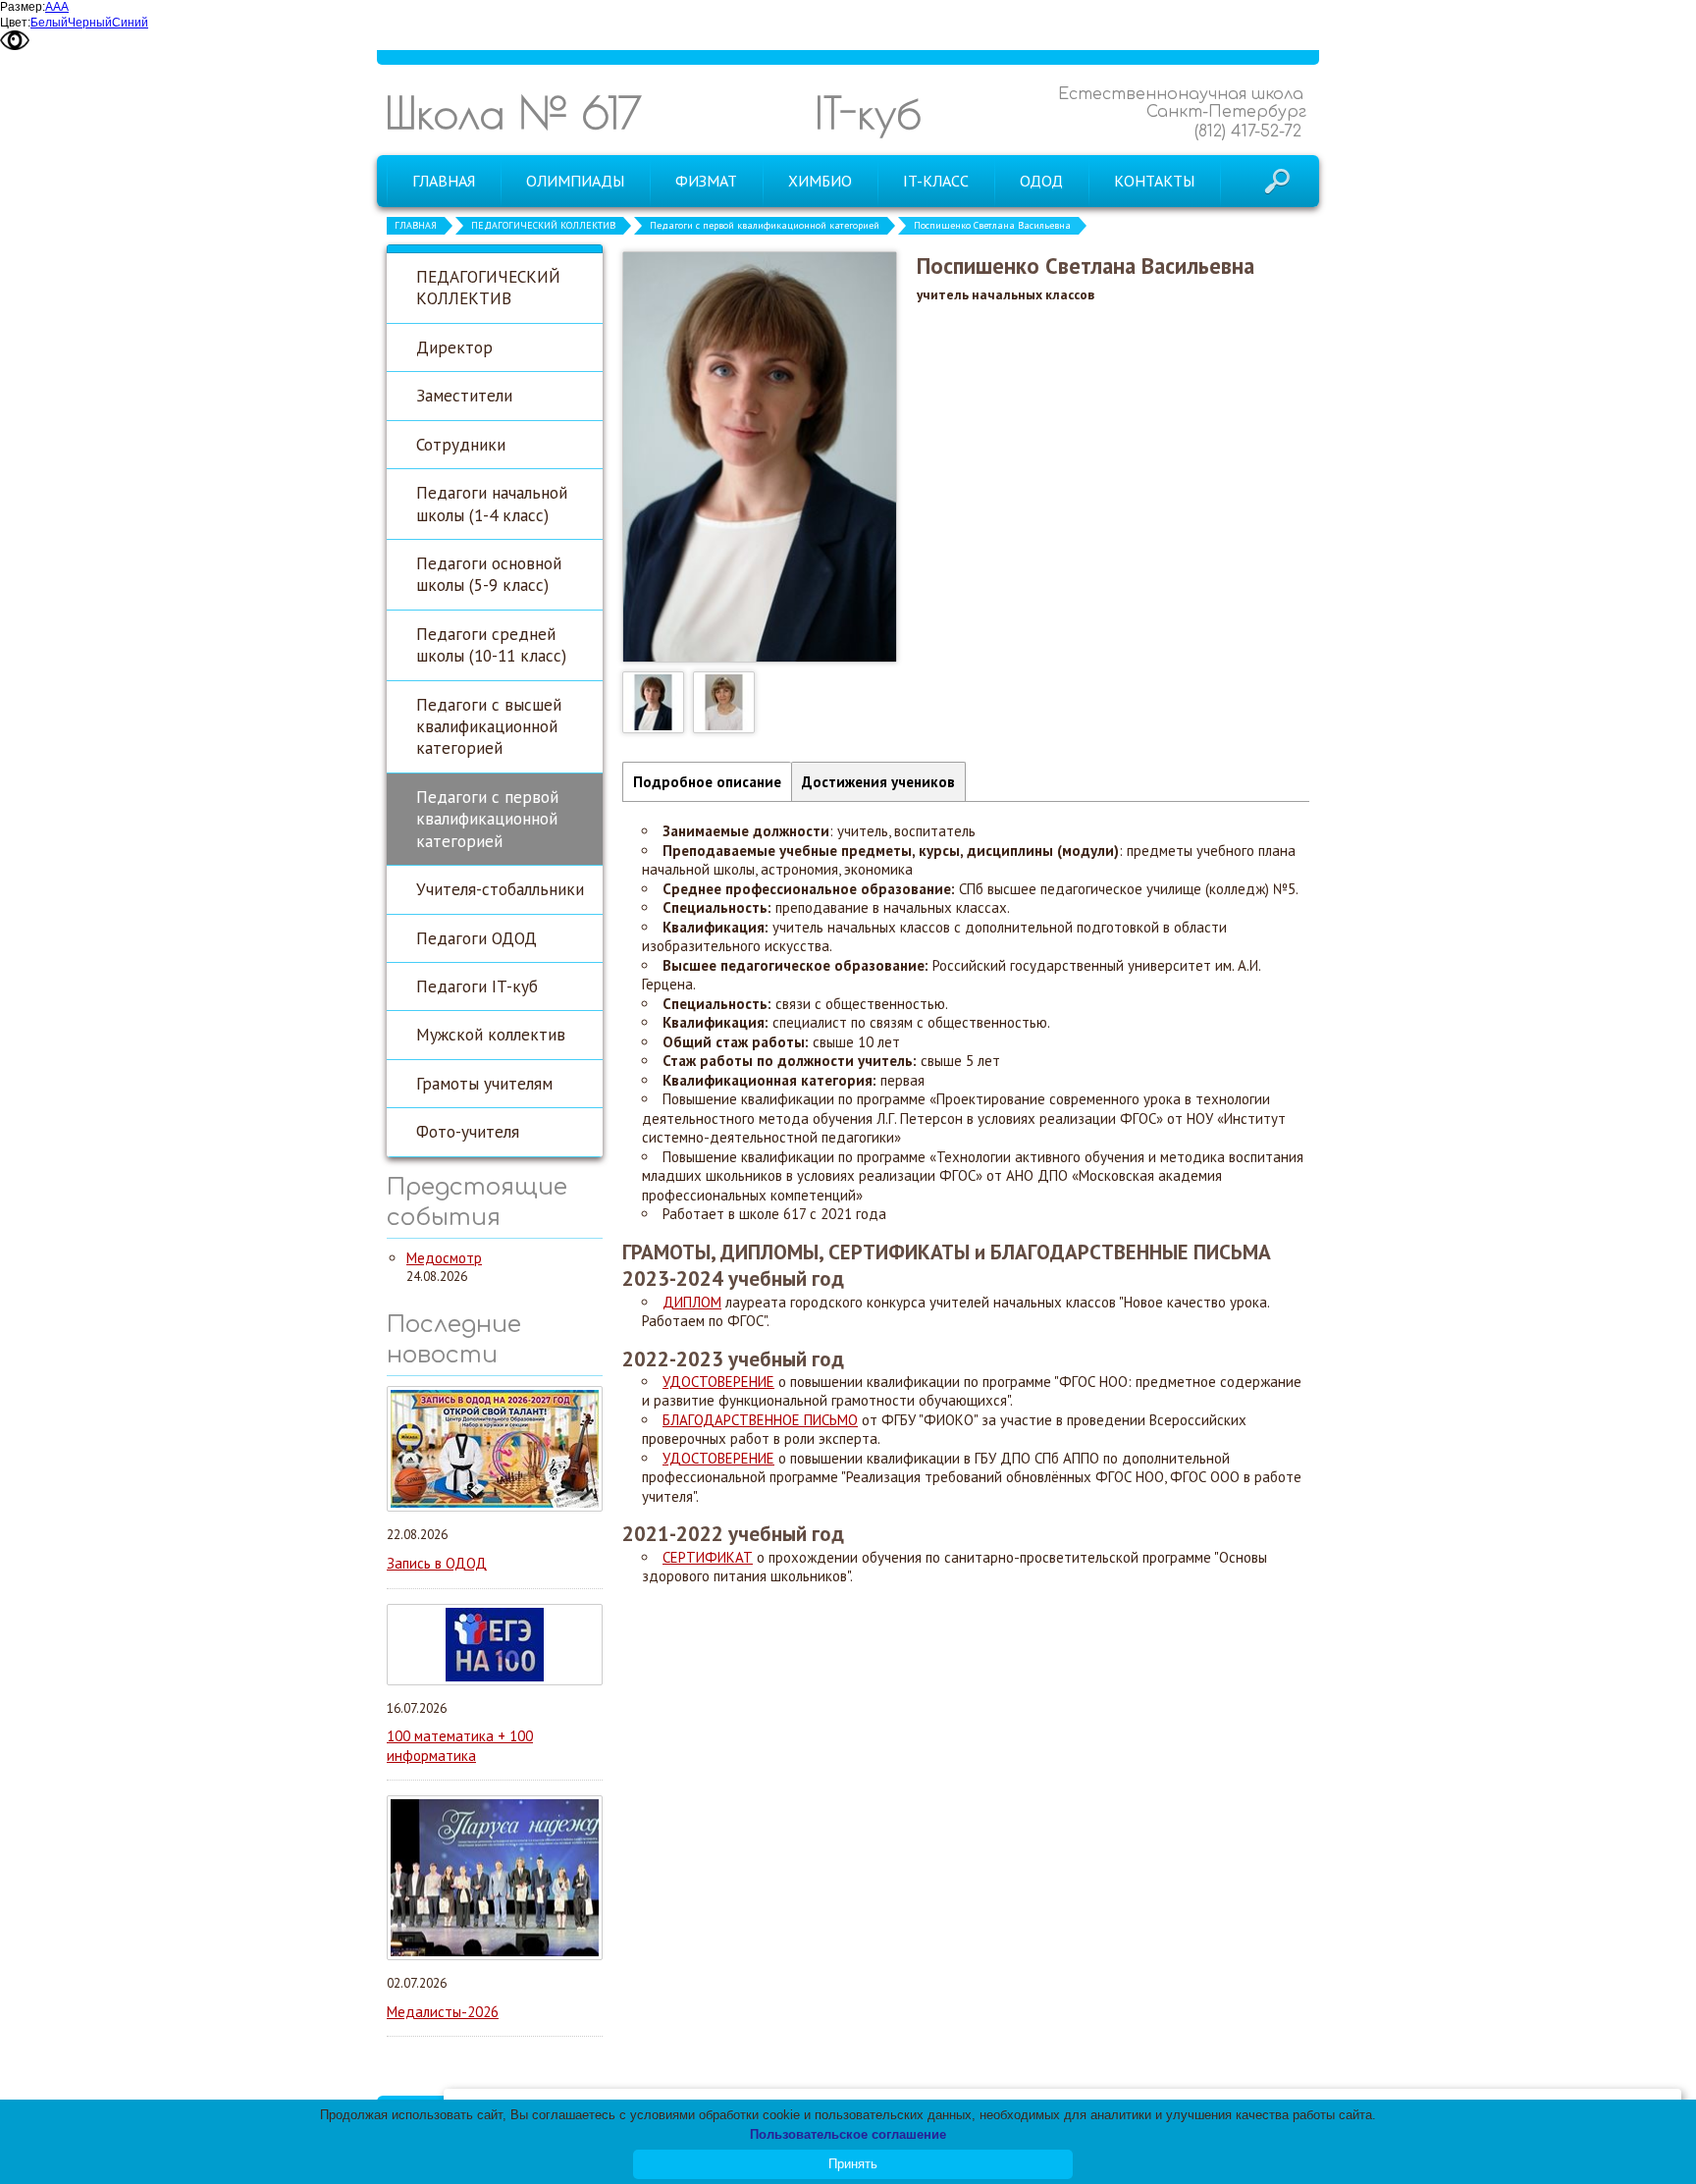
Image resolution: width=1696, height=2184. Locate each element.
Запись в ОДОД (437, 1563)
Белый (49, 23)
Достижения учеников (878, 782)
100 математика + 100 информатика (460, 1746)
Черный (90, 23)
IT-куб (868, 112)
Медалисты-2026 (443, 2012)
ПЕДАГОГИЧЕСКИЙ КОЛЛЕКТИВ (543, 225)
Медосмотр (444, 1258)
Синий (130, 23)
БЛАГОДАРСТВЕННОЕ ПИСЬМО (760, 1420)
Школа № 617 (513, 112)
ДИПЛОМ (692, 1302)
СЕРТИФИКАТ (708, 1557)
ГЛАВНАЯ (416, 225)
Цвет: (15, 23)
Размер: (23, 7)
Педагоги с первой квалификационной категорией (765, 225)
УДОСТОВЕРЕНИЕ (718, 1382)
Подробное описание (707, 782)
